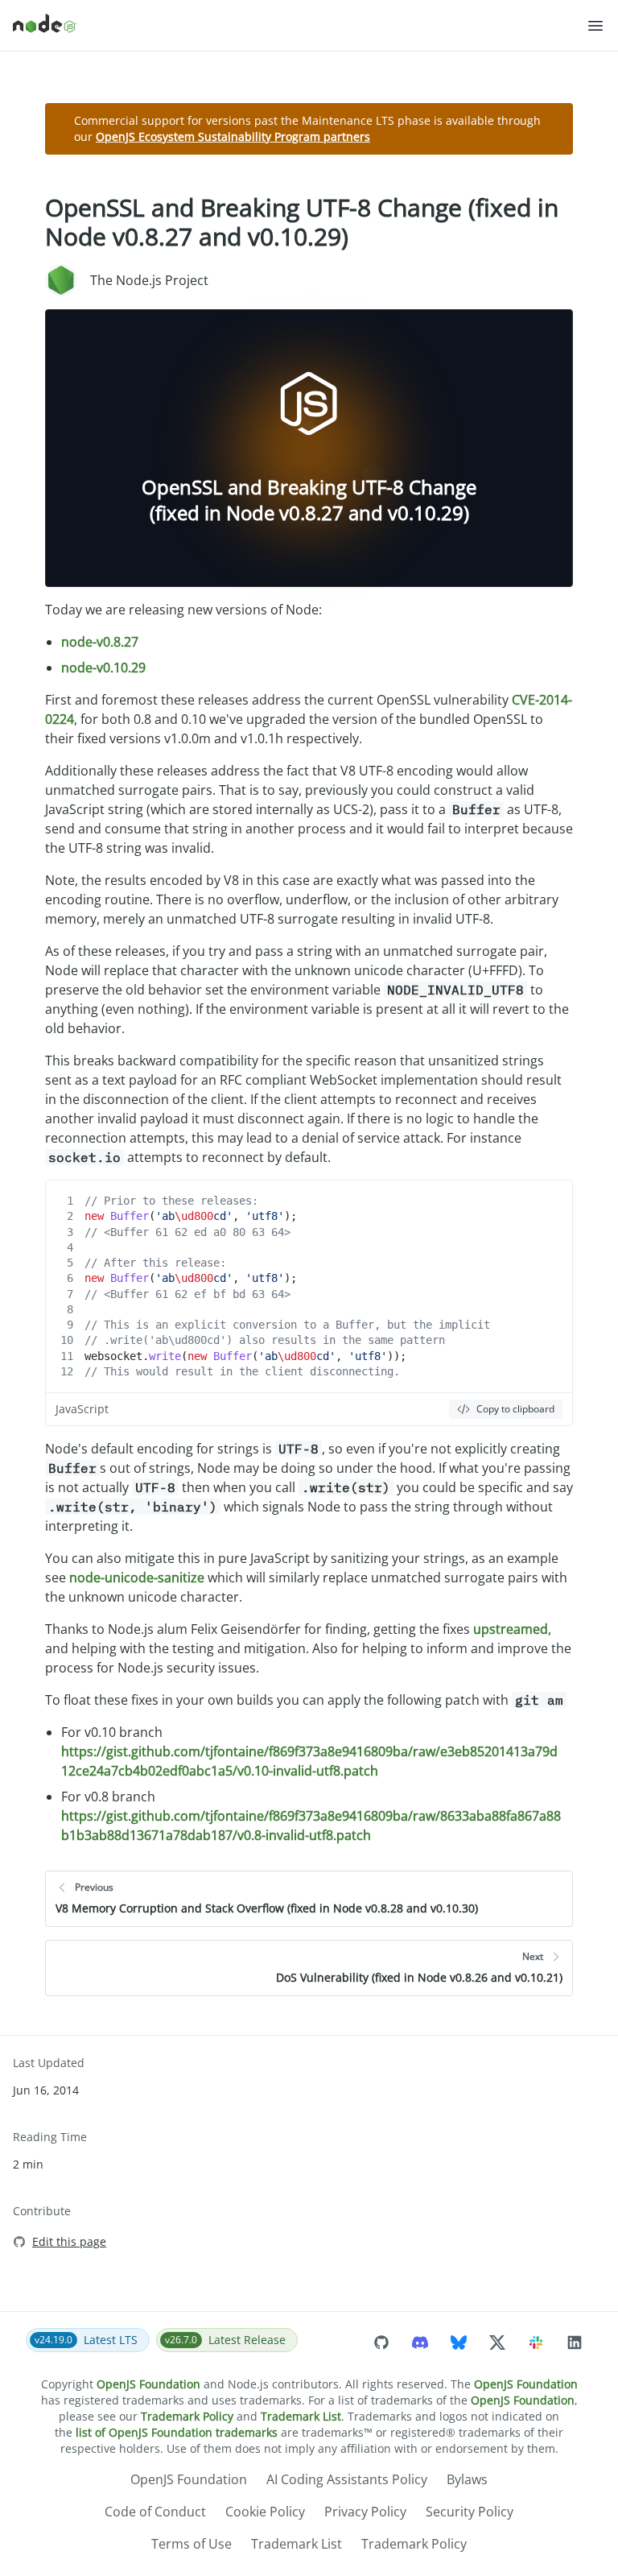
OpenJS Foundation (148, 2384)
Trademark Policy (187, 2416)
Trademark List (301, 2416)
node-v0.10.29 (103, 668)
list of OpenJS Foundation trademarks (177, 2432)
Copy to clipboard (515, 1409)
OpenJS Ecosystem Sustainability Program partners (233, 136)
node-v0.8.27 (100, 642)
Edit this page (69, 2241)
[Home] (299, 26)
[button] (595, 26)
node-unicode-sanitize (137, 1577)
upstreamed (511, 1629)
